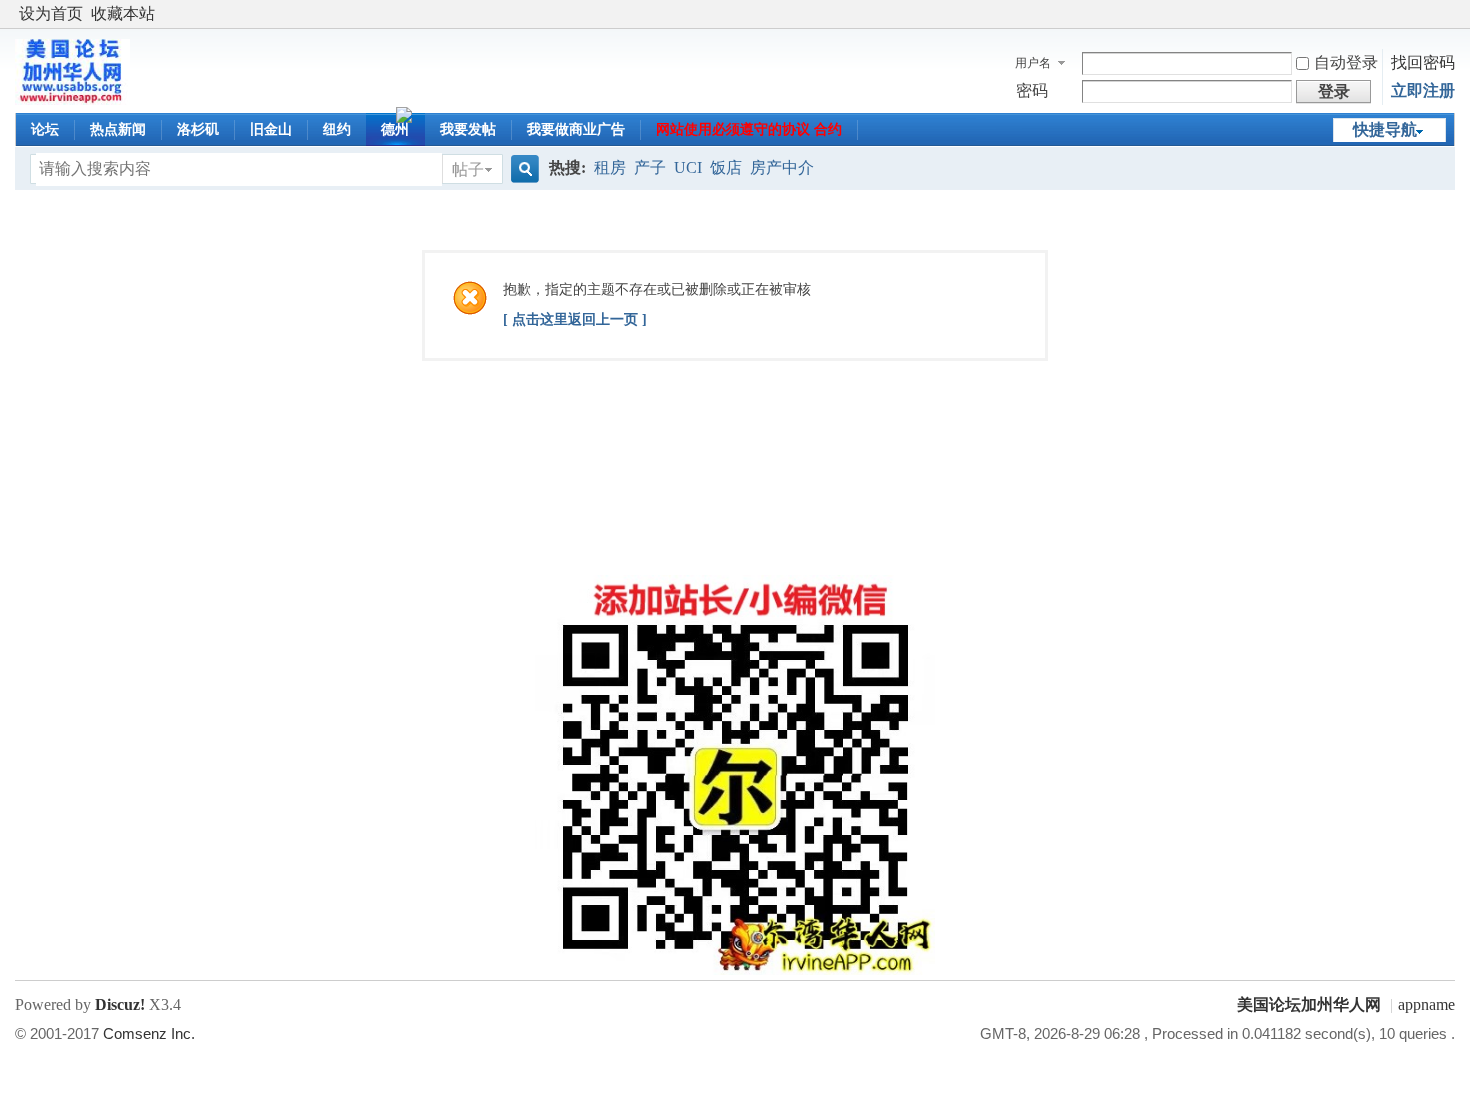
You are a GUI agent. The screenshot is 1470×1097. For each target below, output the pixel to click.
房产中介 (782, 167)
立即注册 (1423, 90)
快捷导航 (1385, 129)
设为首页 (51, 13)
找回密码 (1423, 62)
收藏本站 (123, 13)
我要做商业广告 (576, 129)
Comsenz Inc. (149, 1033)
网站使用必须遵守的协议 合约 (749, 129)
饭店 (726, 167)
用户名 (1033, 63)
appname (1426, 1004)
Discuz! (120, 1004)
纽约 (337, 129)
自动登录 (1346, 62)
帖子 (468, 169)
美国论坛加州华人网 (1309, 1004)
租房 (610, 167)
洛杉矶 (198, 129)
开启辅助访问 (1450, 14)
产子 (650, 167)
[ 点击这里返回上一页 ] (575, 319)
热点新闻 (118, 129)
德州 (395, 129)
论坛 (45, 129)
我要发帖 (468, 129)
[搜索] (522, 169)
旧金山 (271, 129)
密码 (1032, 90)
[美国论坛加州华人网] (72, 99)
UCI (688, 167)
